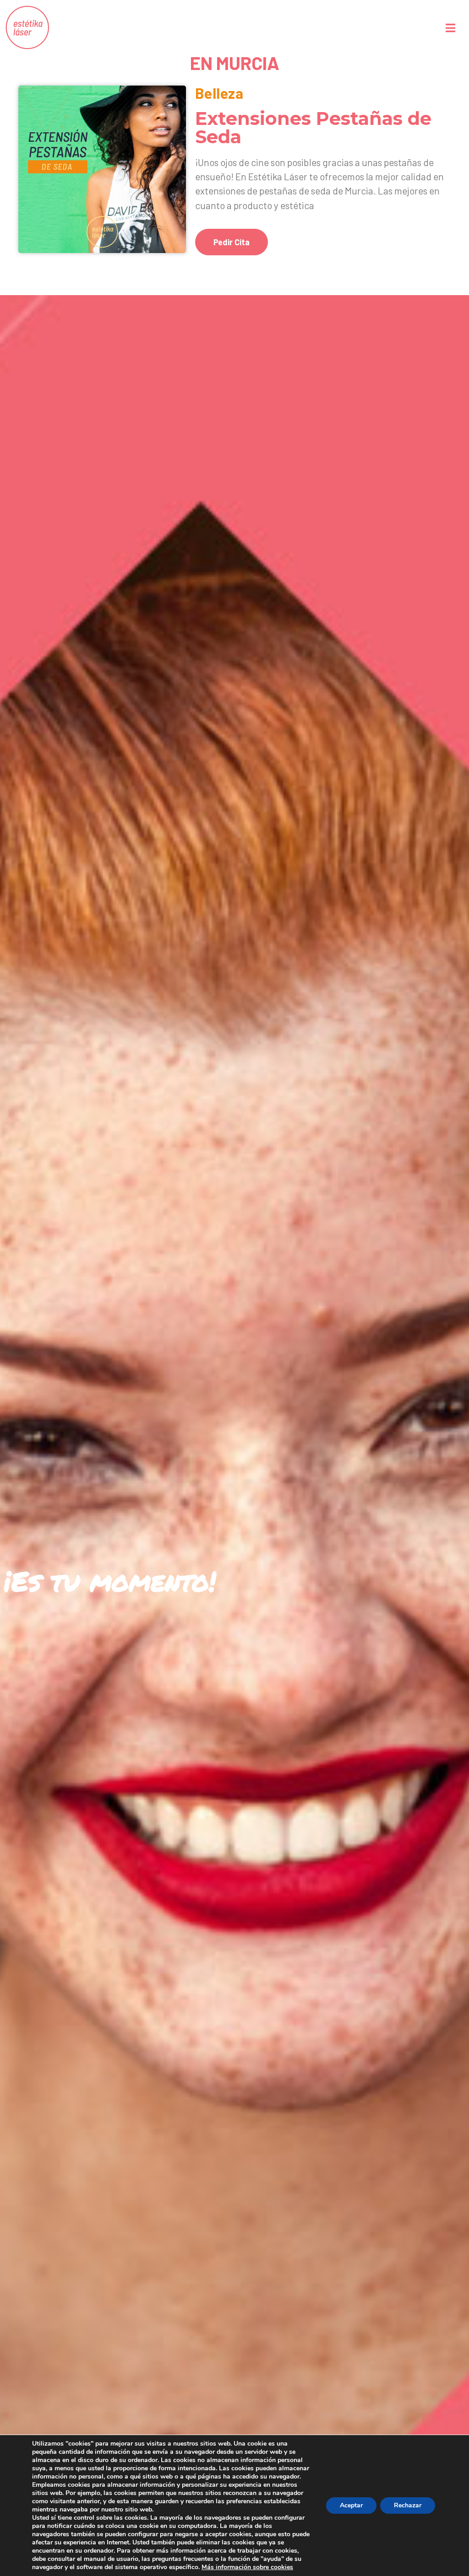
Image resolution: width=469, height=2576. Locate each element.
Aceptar (351, 2505)
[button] (232, 242)
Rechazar (408, 2505)
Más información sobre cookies (247, 2567)
